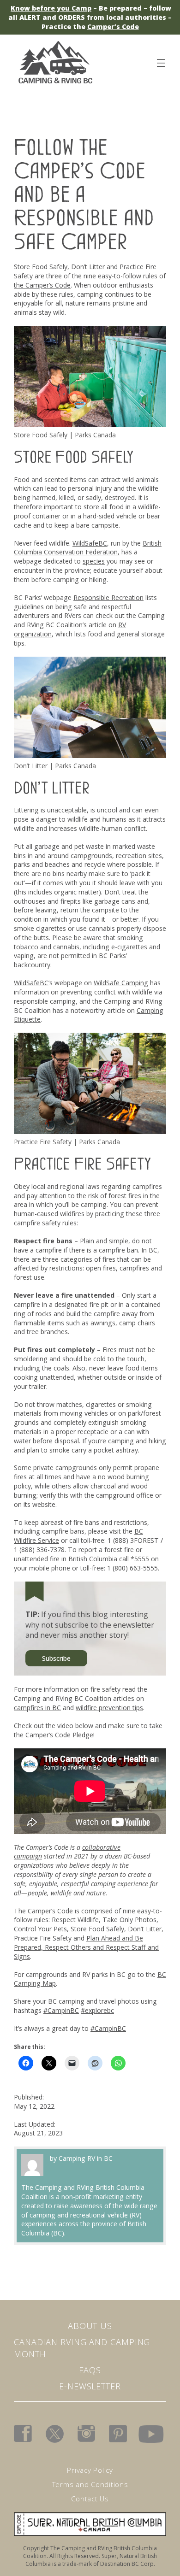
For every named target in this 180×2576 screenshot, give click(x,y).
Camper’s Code (113, 26)
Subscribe (56, 1658)
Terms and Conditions (90, 2484)
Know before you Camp (51, 8)
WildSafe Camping (121, 983)
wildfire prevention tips (109, 1708)
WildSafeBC (90, 543)
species (94, 561)
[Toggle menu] (161, 61)
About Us (90, 2326)
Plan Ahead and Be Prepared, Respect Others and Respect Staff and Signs (86, 1947)
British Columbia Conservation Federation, (88, 548)
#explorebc (97, 2010)
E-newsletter (90, 2386)
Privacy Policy (90, 2470)
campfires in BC (37, 1708)
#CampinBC (61, 2010)
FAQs (90, 2370)
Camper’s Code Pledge (59, 1735)
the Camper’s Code (42, 285)
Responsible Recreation (108, 597)
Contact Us (90, 2499)
